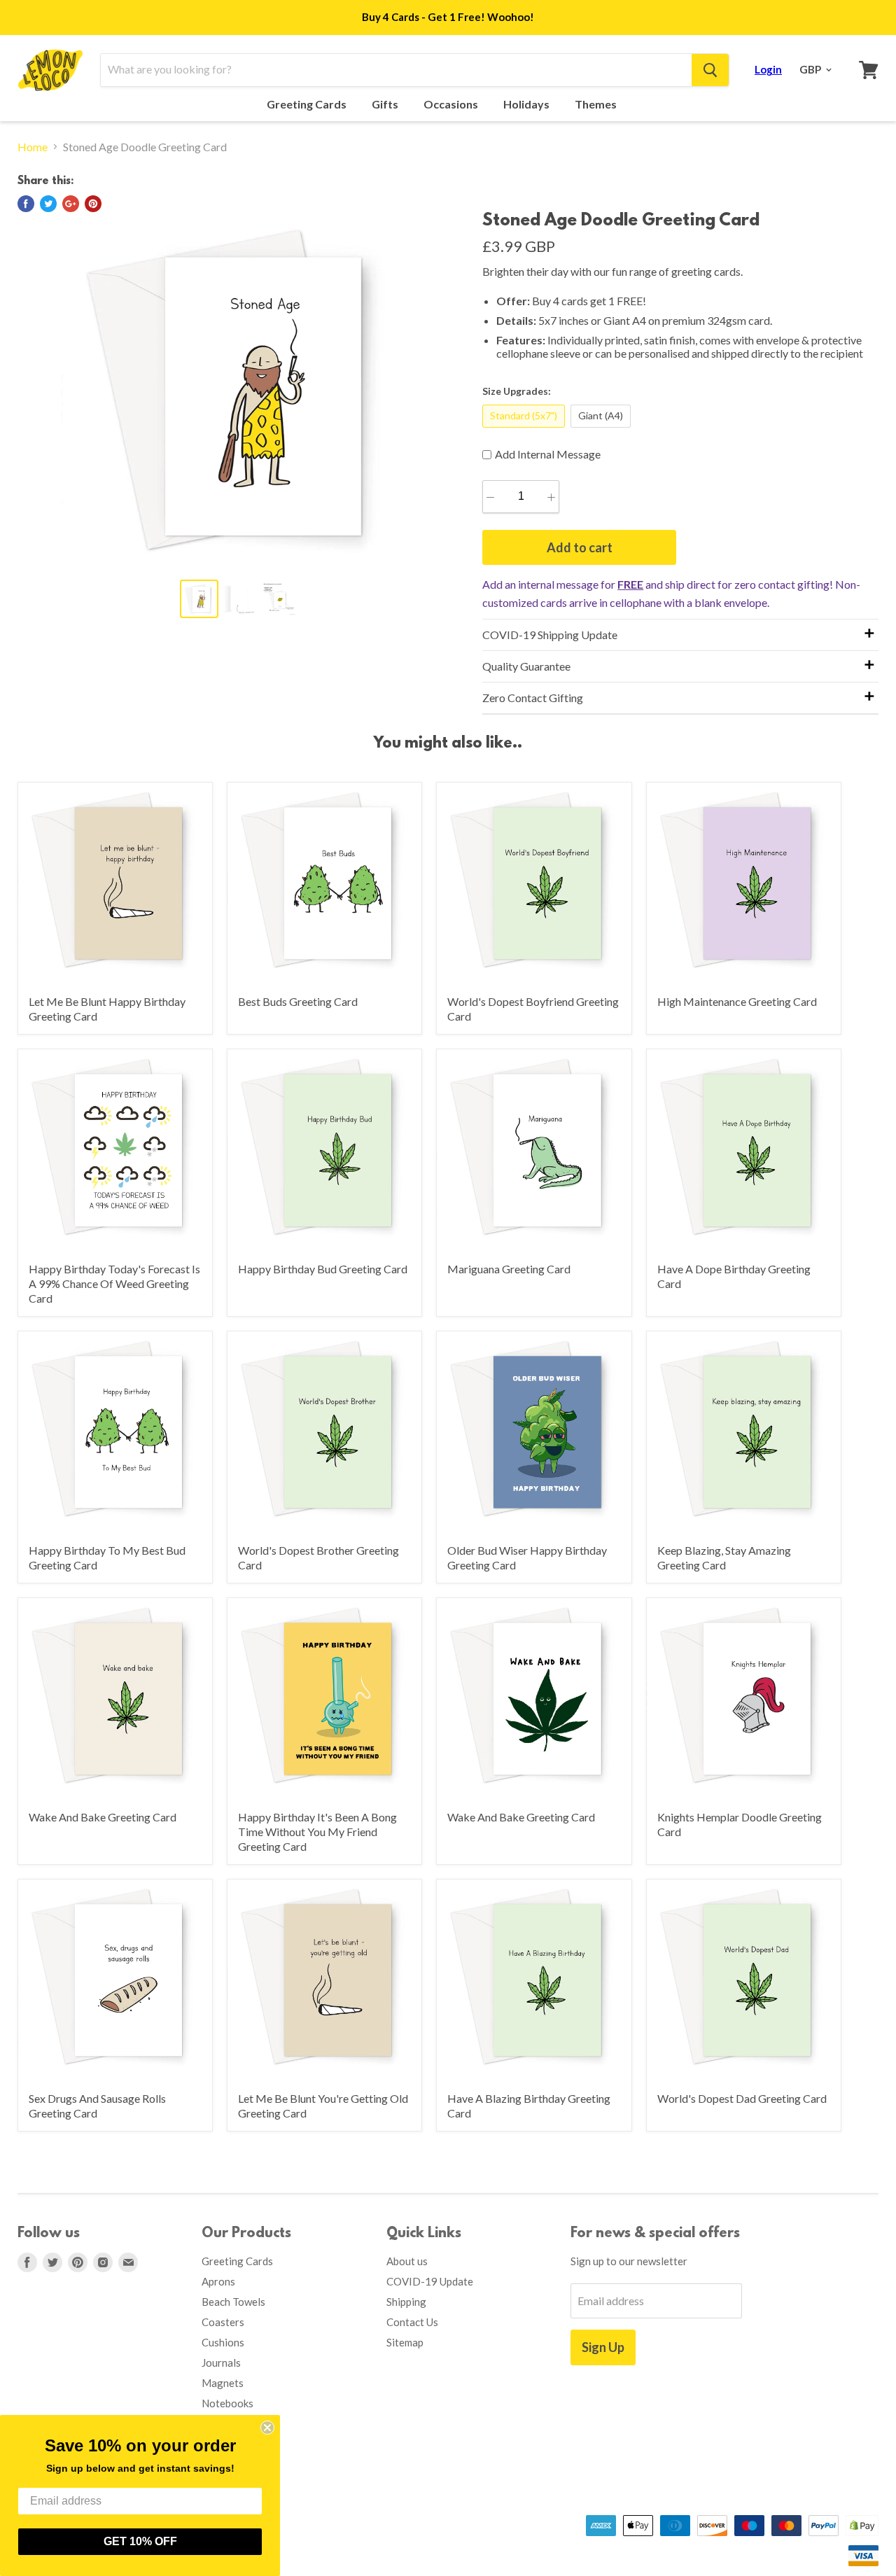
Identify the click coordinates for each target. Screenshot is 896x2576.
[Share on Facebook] (26, 204)
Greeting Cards (308, 104)
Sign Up (603, 2347)
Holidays (527, 104)
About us (407, 2261)
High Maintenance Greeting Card (737, 1001)
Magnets (223, 2383)
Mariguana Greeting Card (509, 1269)
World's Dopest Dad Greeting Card (742, 2098)
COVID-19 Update (430, 2281)
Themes (597, 104)
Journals (221, 2362)
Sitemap (405, 2342)
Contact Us (412, 2322)
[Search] (710, 70)
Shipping (406, 2302)
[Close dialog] (267, 2428)
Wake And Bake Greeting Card (103, 1817)
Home (33, 147)
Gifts (386, 104)
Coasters (223, 2322)
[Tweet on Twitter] (48, 204)
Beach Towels (233, 2302)
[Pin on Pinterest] (93, 204)
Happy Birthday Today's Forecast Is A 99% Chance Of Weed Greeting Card (114, 1283)
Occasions (452, 104)
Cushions (223, 2342)
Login (768, 69)
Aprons (218, 2281)
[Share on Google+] (71, 204)
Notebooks (227, 2403)
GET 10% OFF (140, 2541)
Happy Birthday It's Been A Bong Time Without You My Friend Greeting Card (317, 1832)
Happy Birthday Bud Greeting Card (323, 1269)
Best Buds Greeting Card (298, 1001)
